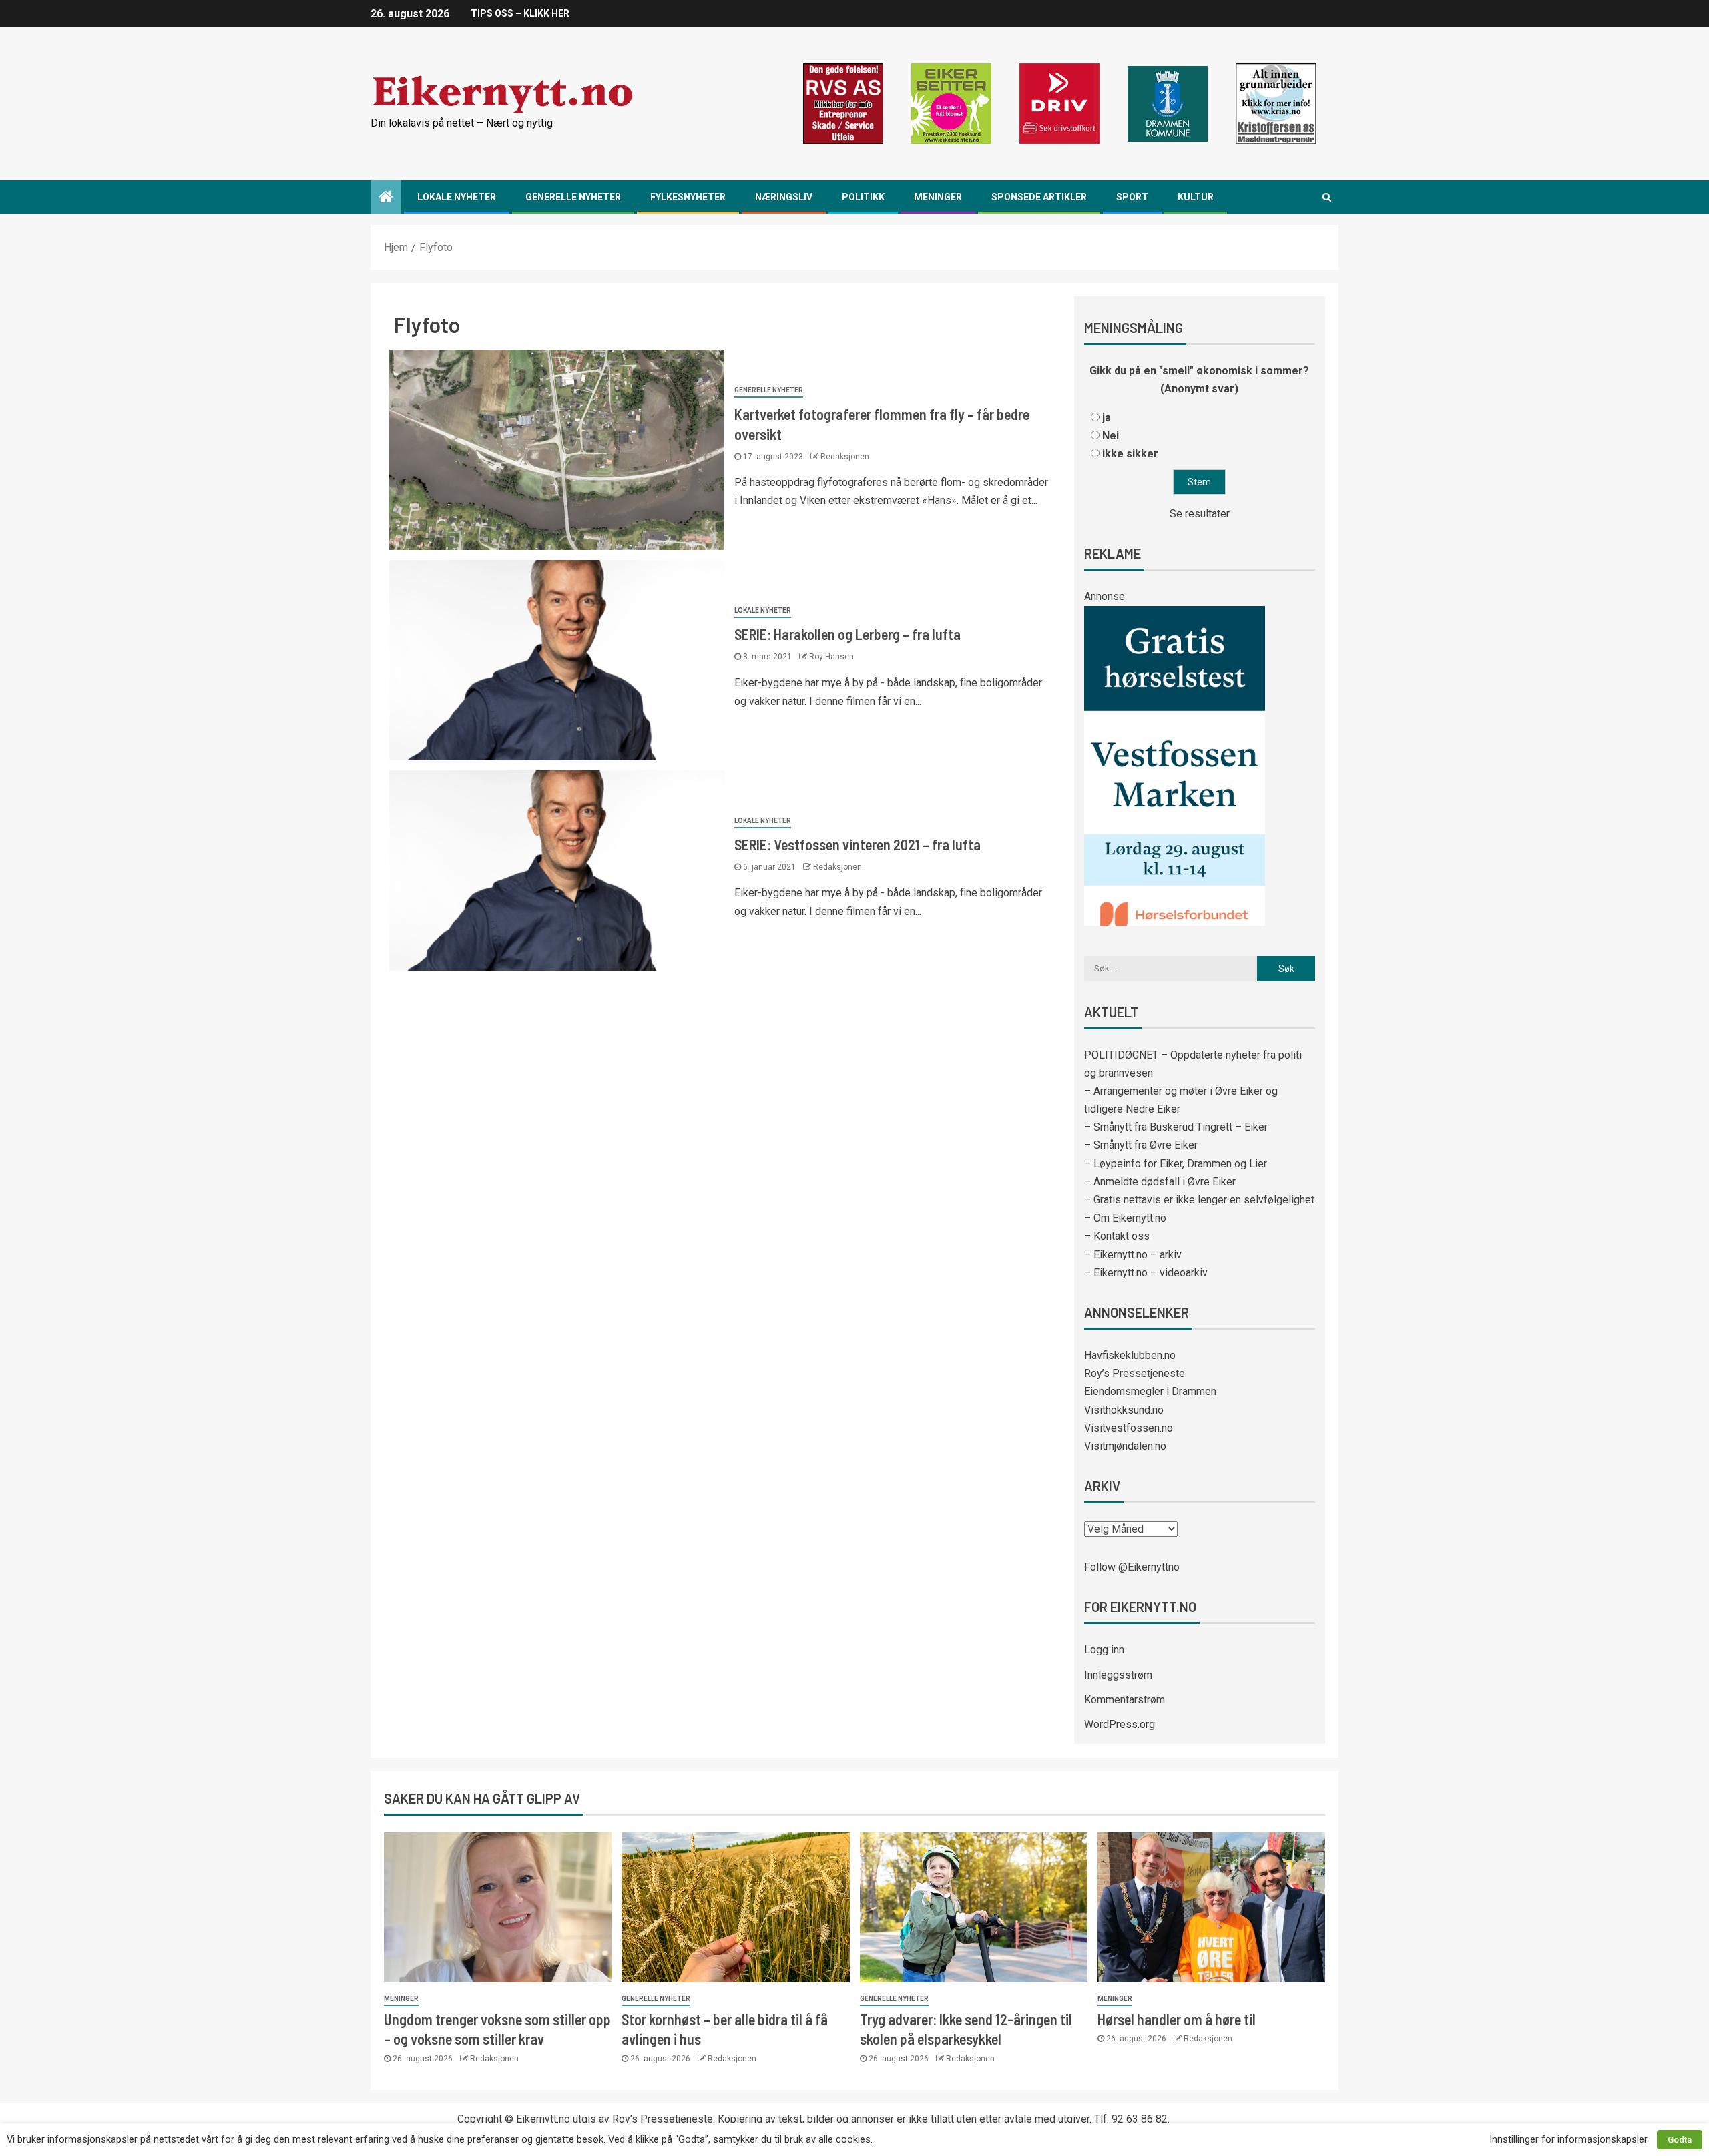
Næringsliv (784, 197)
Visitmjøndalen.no (1125, 1446)
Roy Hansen (831, 657)
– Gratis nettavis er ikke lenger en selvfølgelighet (1199, 1200)
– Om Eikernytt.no (1125, 1218)
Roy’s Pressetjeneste (1135, 1373)
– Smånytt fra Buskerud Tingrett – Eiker (1176, 1127)
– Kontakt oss (1117, 1236)
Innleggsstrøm (1118, 1675)
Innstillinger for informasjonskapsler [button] (1568, 2139)
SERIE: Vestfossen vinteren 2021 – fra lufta (858, 844)
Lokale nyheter (457, 197)
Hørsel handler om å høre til (1177, 2019)
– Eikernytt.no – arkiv (1133, 1255)
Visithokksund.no (1124, 1410)
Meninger (938, 197)
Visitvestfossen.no (1129, 1428)
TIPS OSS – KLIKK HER (520, 13)
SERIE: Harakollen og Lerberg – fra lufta (847, 634)
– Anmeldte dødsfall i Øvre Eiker (1160, 1182)
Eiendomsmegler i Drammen (1150, 1391)
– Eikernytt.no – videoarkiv (1146, 1273)
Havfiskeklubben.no (1130, 1355)
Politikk (863, 197)
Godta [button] (1680, 2140)
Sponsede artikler (1039, 197)
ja (1107, 418)
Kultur (1196, 197)
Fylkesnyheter (688, 197)
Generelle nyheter (573, 197)
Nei (1111, 436)
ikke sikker (1130, 454)
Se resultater (1200, 514)
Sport (1132, 197)
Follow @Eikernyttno (1132, 1567)
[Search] (1327, 197)
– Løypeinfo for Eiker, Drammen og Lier (1176, 1164)
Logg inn (1104, 1650)
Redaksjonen (845, 457)
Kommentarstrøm (1125, 1700)
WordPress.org (1120, 1724)
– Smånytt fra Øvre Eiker (1141, 1145)
